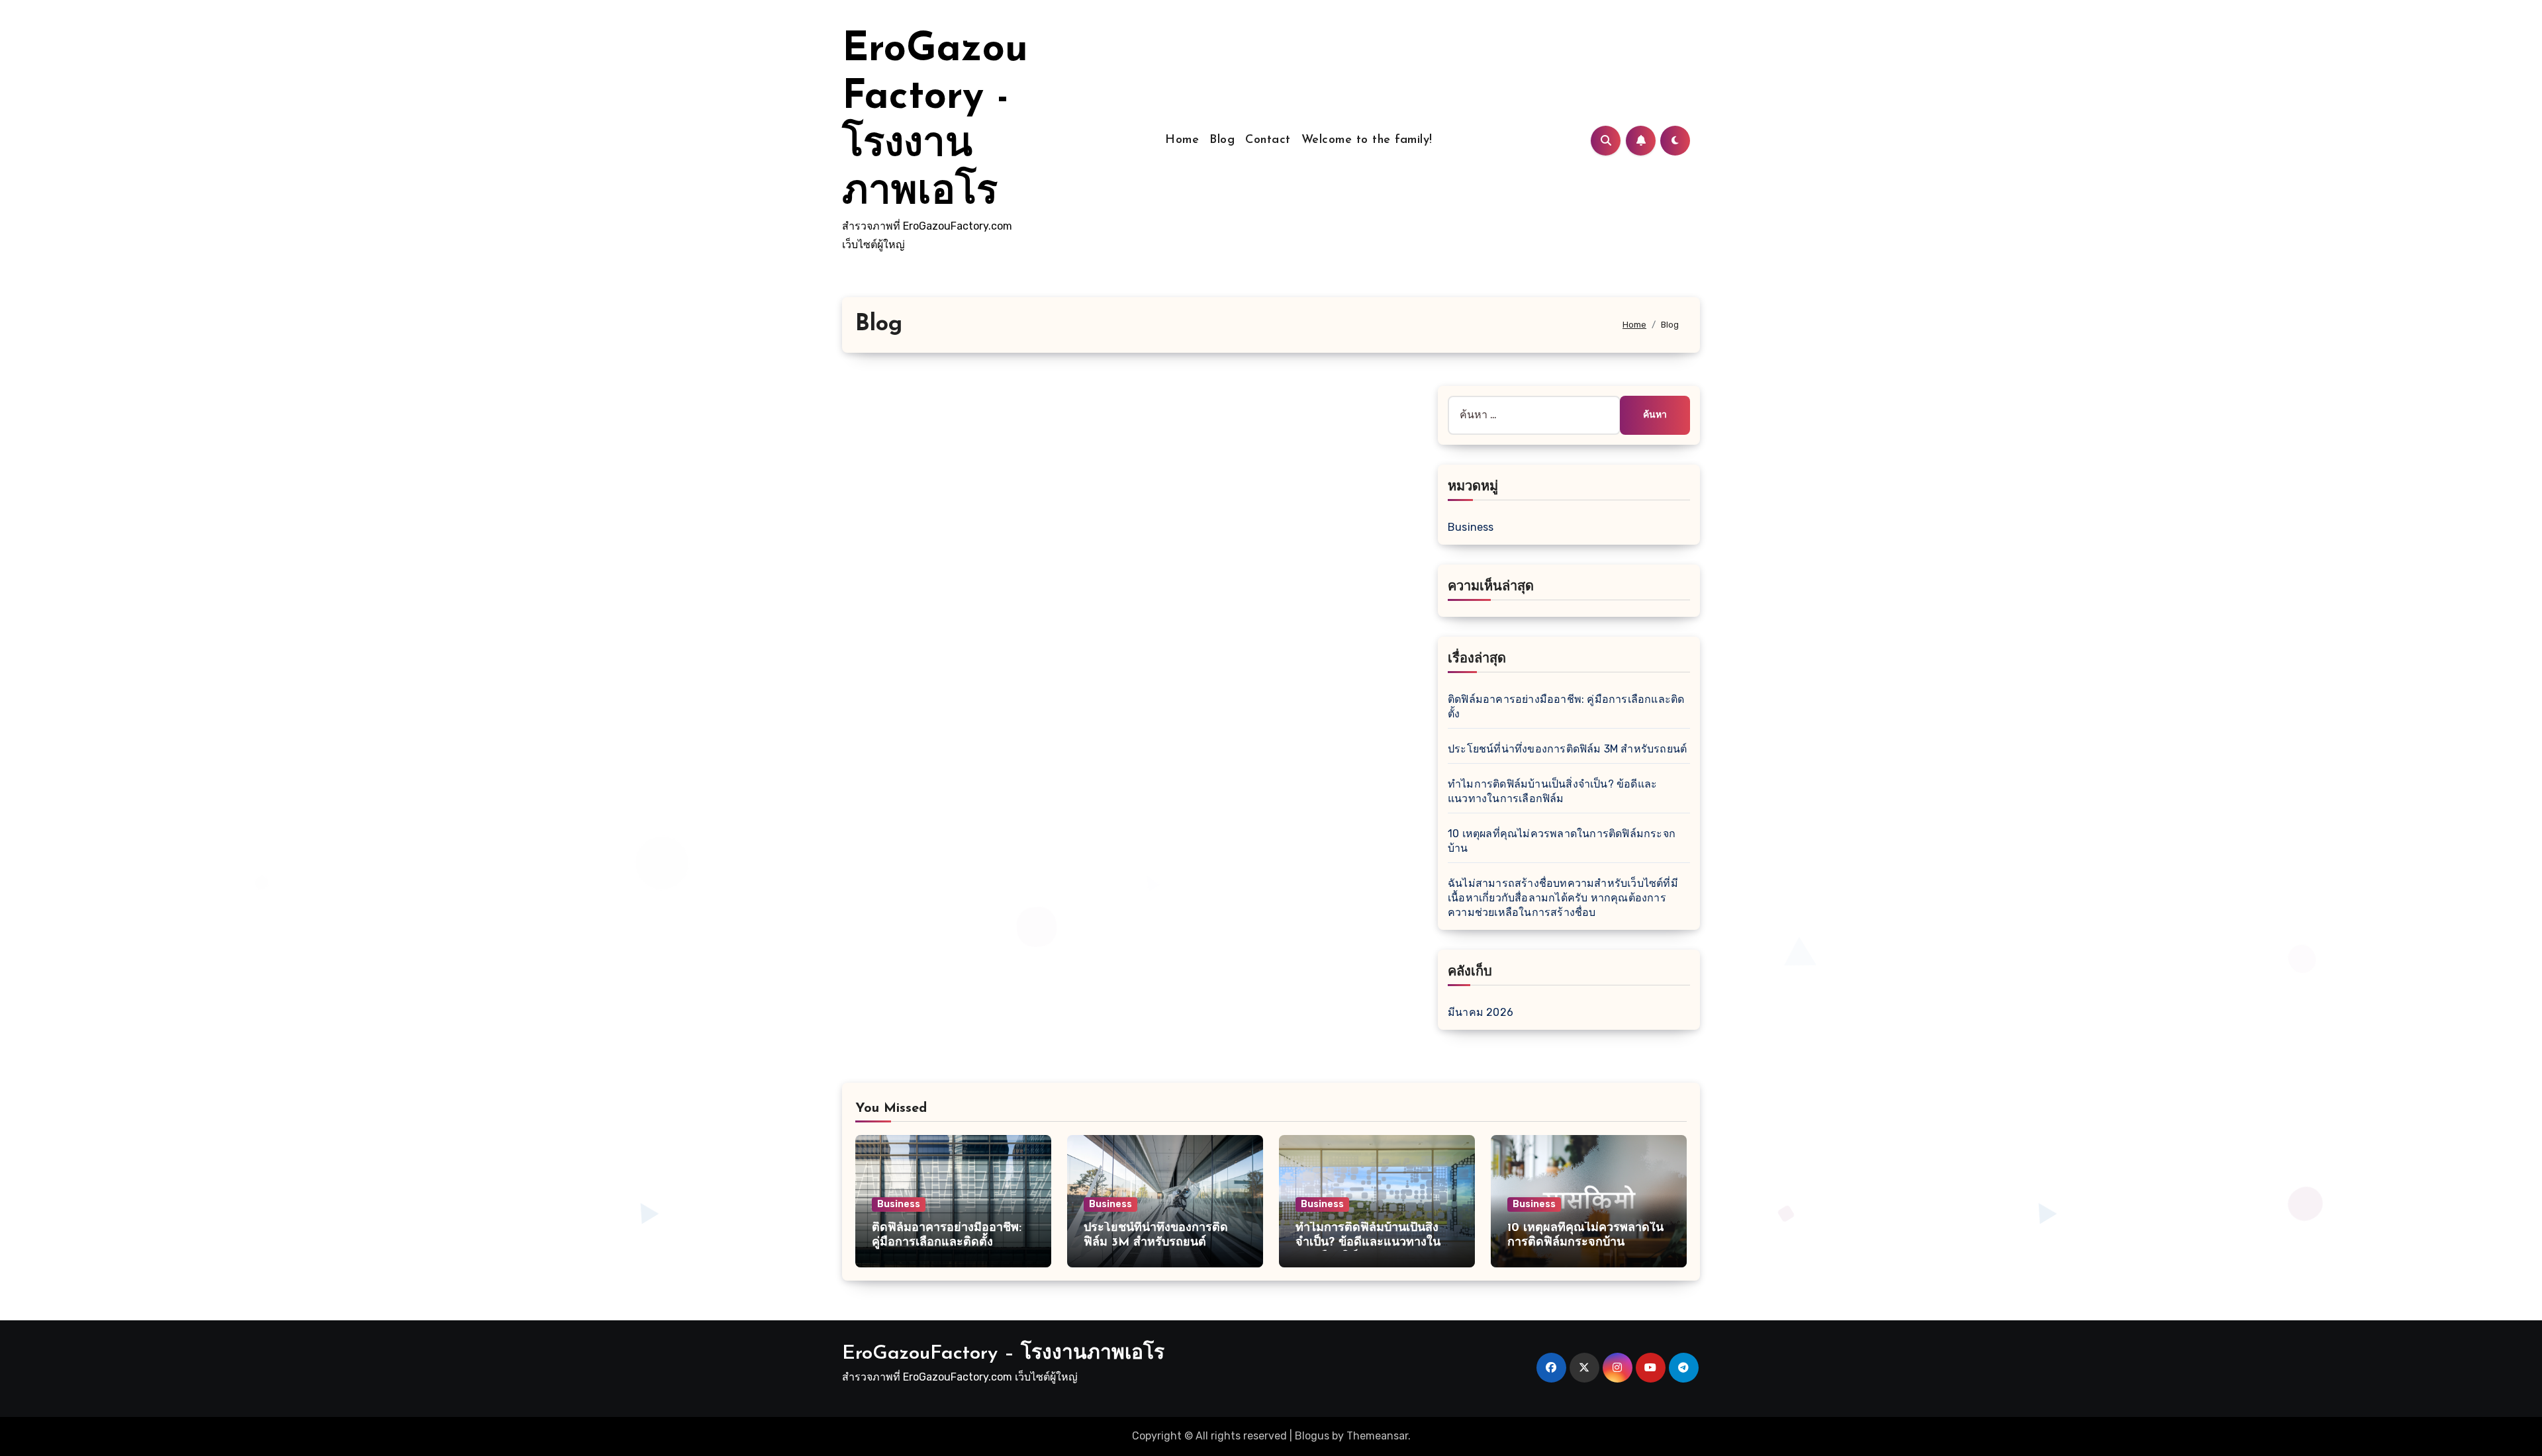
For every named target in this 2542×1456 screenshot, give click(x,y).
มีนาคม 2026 (1481, 1012)
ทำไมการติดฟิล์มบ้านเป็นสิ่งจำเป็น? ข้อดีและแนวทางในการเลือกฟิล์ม (1368, 1243)
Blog (1222, 140)
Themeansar (1377, 1436)
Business (1471, 527)
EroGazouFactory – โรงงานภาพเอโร (1003, 1354)
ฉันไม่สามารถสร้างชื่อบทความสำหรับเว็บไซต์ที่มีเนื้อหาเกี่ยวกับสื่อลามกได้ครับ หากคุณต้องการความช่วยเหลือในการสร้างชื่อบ (1563, 898)
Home (1182, 140)
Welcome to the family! (1367, 140)
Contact (1268, 140)
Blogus (1312, 1436)
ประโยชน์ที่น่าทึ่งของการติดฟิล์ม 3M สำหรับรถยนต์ (1567, 749)
